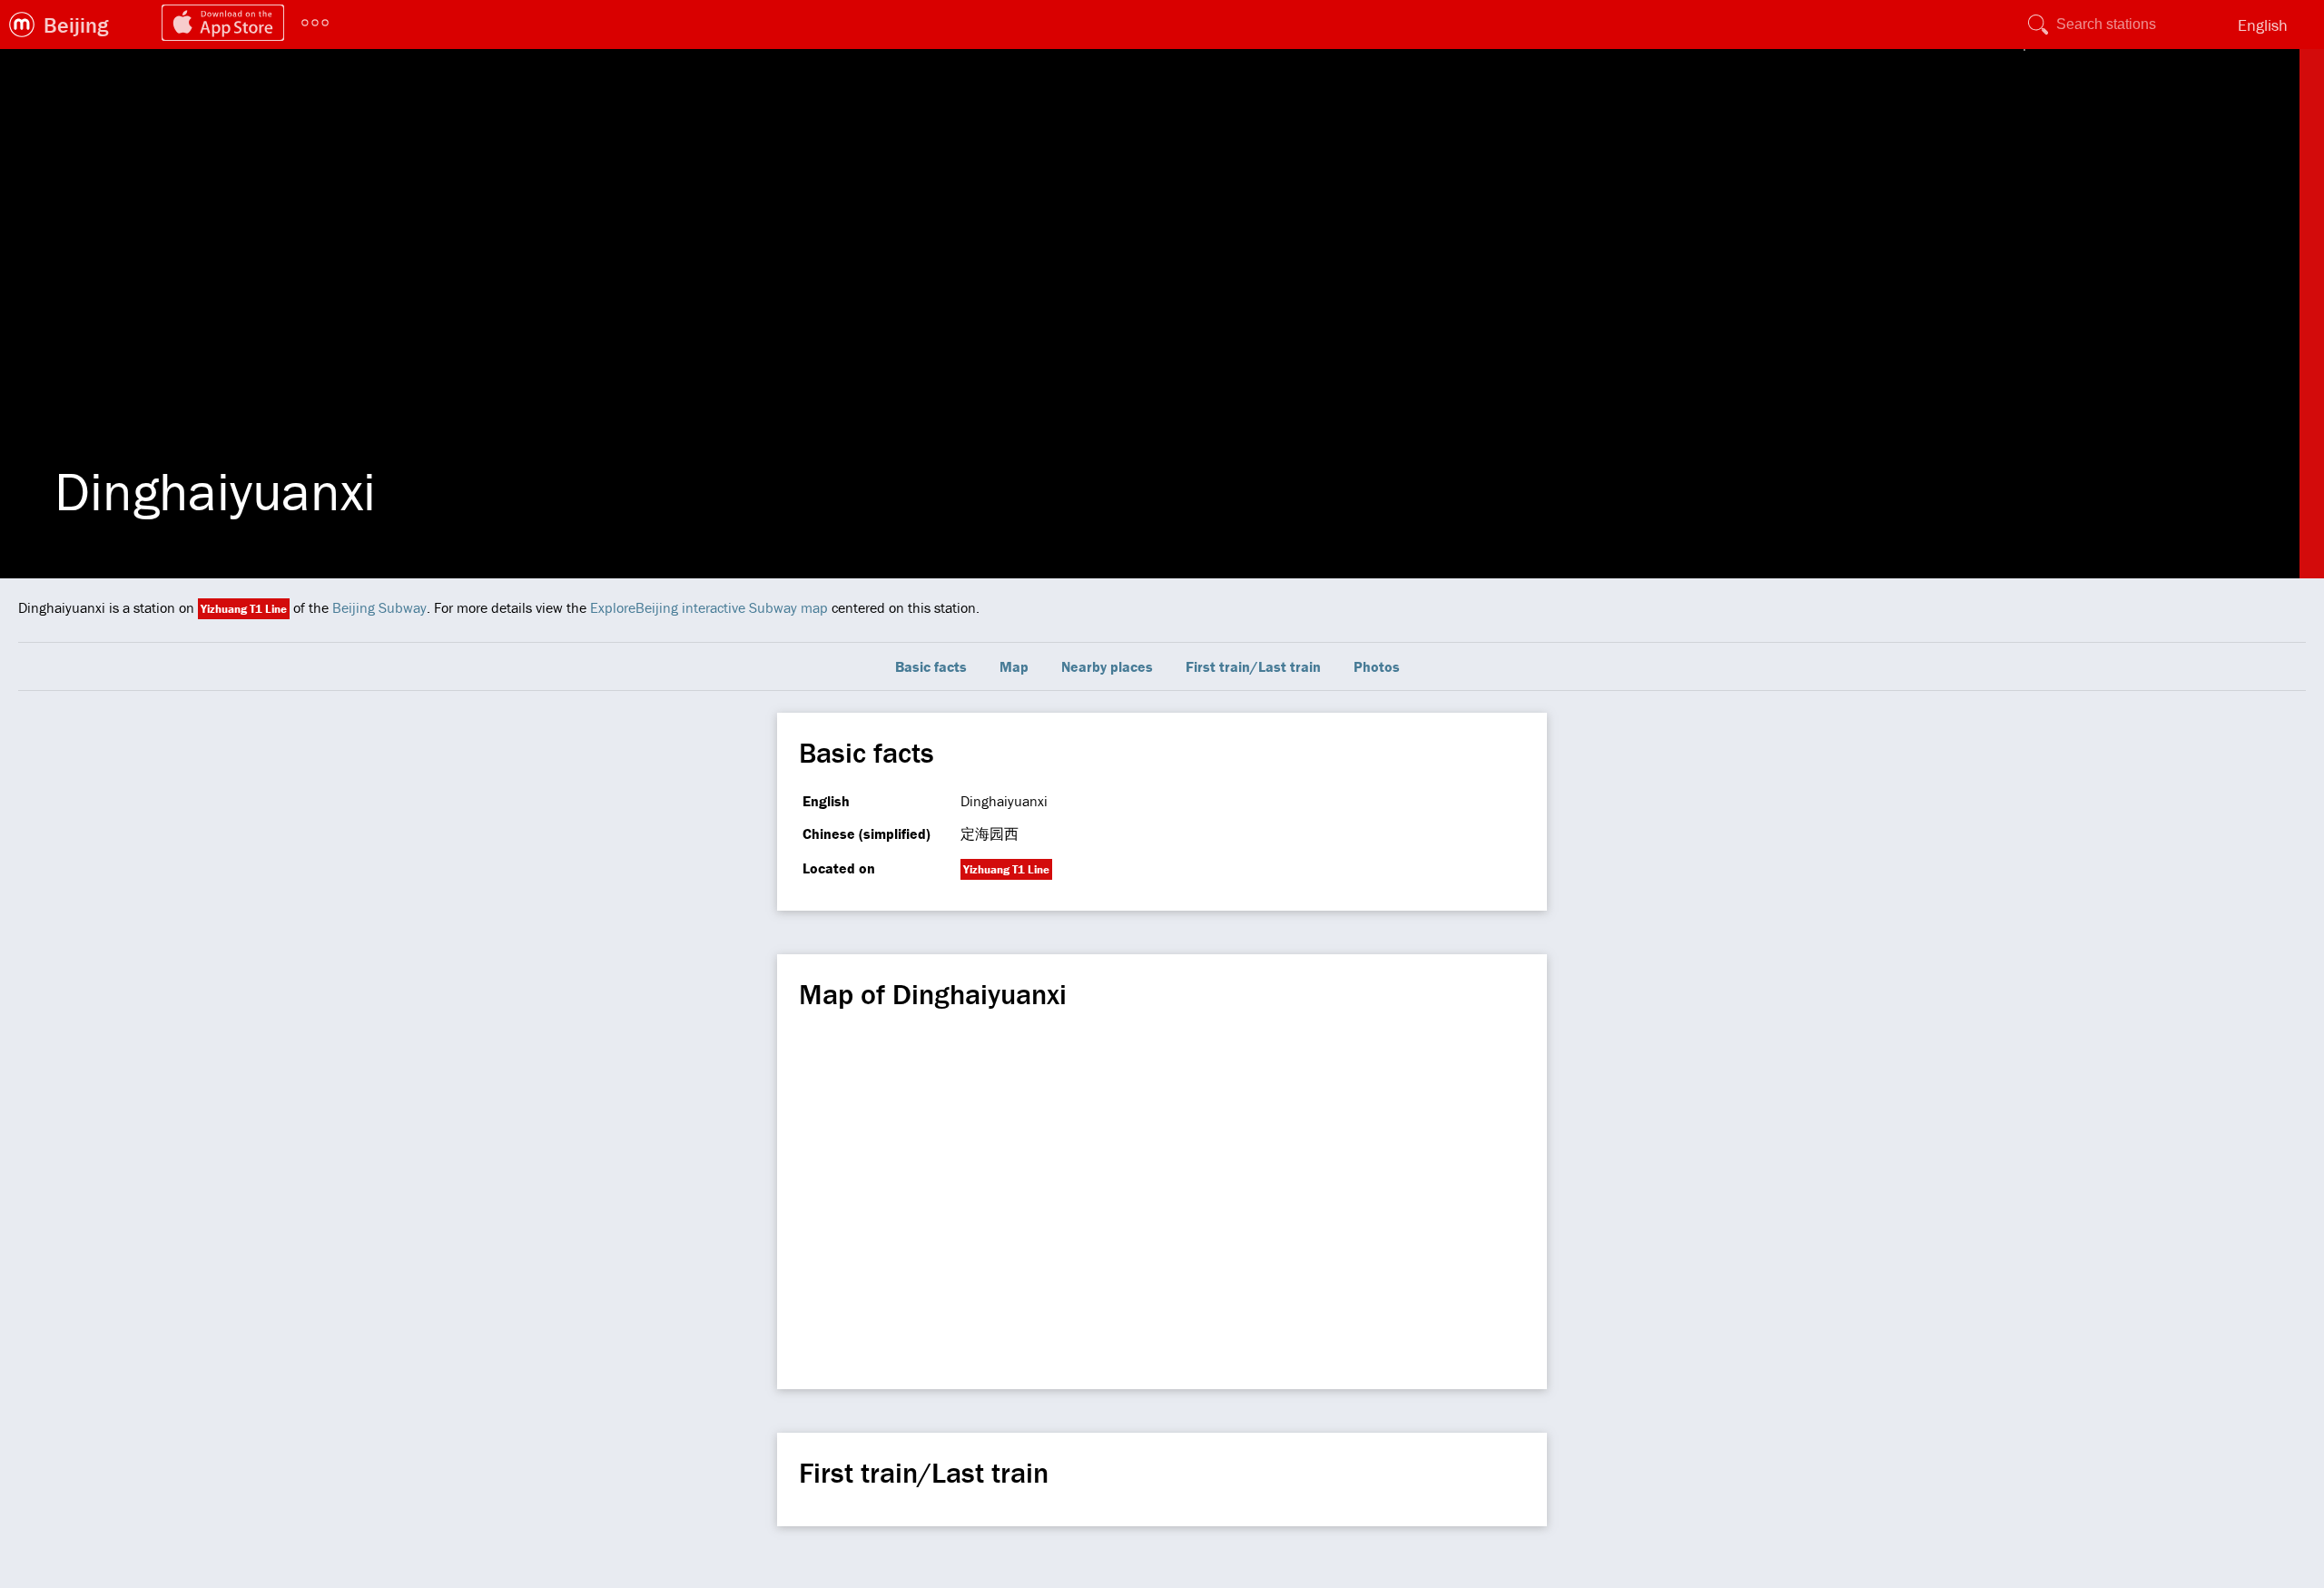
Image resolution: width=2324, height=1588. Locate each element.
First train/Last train (1253, 666)
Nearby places (1107, 666)
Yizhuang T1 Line (244, 609)
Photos (1377, 666)
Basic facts (931, 666)
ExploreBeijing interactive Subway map (709, 607)
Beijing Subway (379, 607)
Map (1014, 666)
